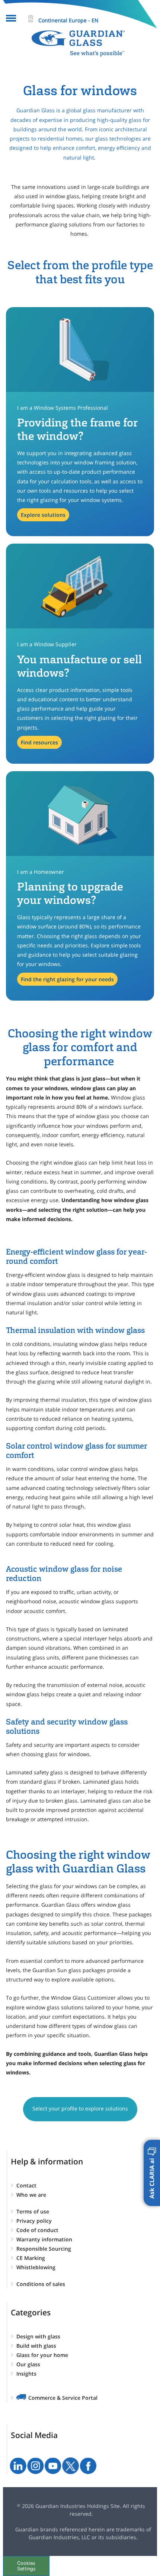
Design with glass (38, 2336)
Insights (26, 2374)
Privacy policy (34, 2221)
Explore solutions (43, 515)
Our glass (28, 2364)
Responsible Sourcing (44, 2249)
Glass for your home (42, 2355)
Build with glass (36, 2346)
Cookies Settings (26, 2566)
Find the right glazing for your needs (67, 979)
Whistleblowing (36, 2267)
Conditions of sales (41, 2284)
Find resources (39, 742)
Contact (26, 2185)
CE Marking (31, 2258)
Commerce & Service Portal (63, 2398)
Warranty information (44, 2239)
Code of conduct (37, 2230)
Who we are (31, 2195)
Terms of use (33, 2211)
